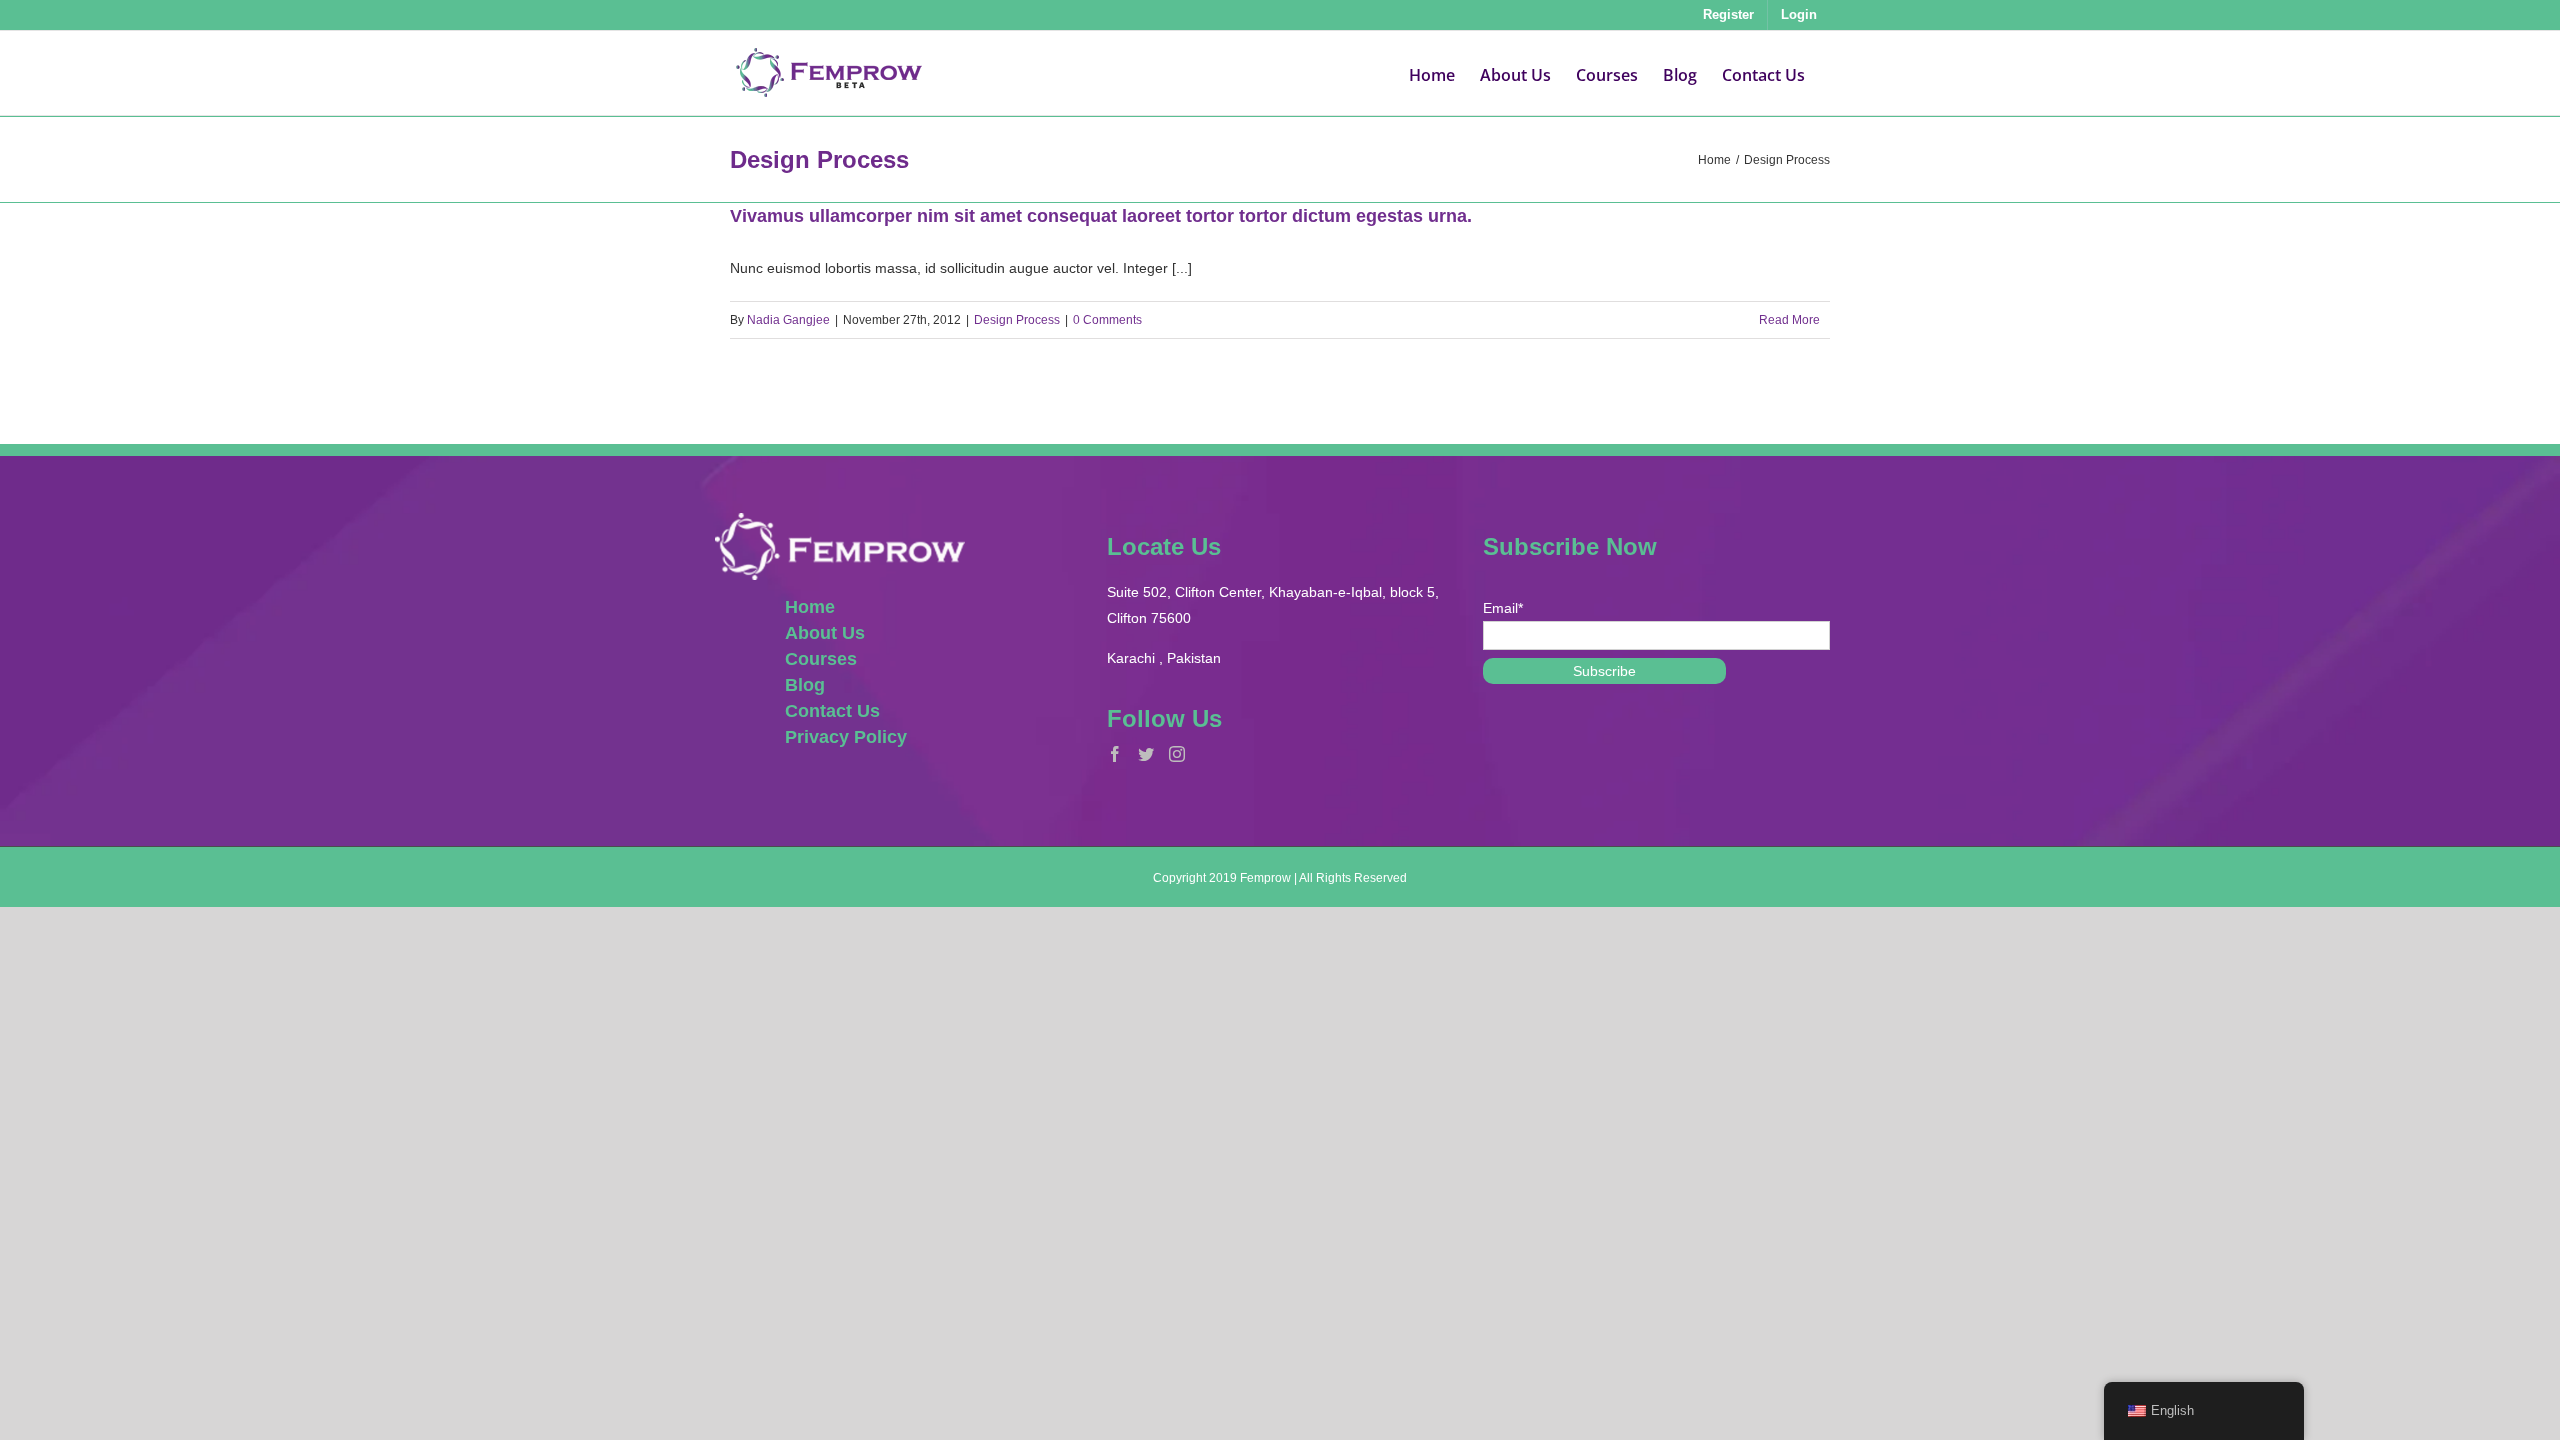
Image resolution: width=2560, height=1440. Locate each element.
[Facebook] (1115, 754)
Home (810, 607)
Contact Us (832, 711)
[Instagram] (1177, 754)
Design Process (1017, 320)
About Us (825, 633)
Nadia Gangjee (788, 320)
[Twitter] (1146, 754)
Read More (1789, 320)
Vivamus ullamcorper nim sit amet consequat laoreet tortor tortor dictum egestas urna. (1101, 216)
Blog (805, 685)
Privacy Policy (846, 737)
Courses (821, 659)
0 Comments (1107, 320)
